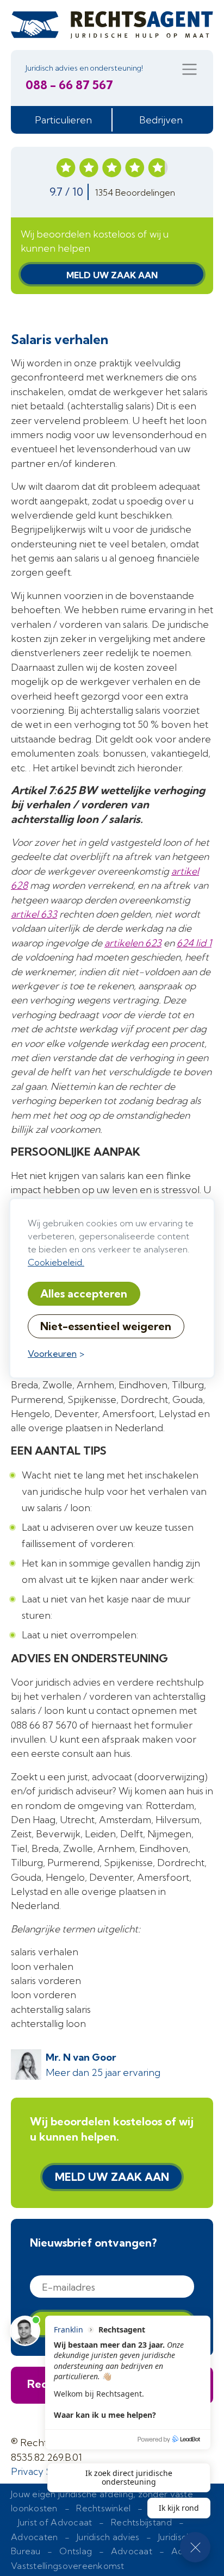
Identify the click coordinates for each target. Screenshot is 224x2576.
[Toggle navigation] (189, 69)
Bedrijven (161, 120)
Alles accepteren (84, 1293)
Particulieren (63, 120)
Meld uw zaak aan (112, 275)
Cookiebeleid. (56, 1262)
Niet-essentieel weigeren (106, 1326)
